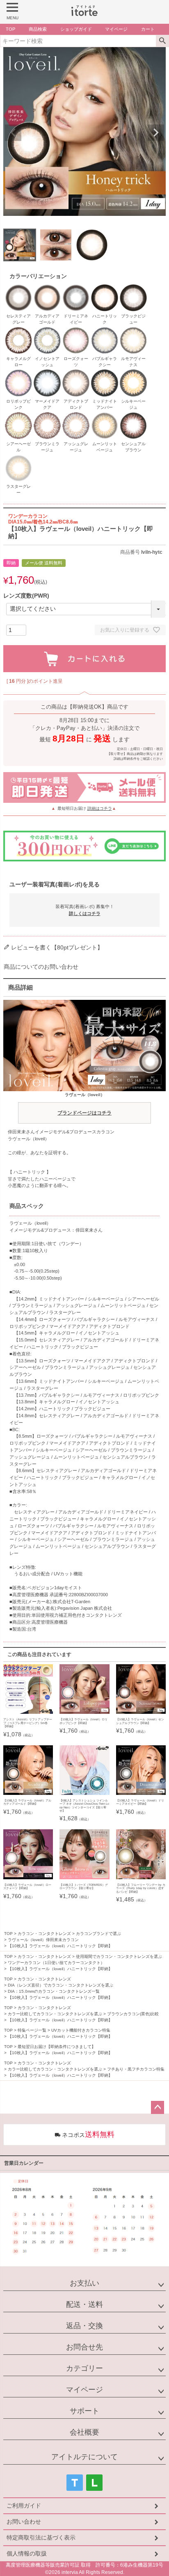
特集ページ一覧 (32, 2030)
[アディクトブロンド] (76, 373)
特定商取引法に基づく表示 (41, 2537)
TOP (8, 1934)
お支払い (84, 2283)
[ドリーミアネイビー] (76, 288)
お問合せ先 (84, 2347)
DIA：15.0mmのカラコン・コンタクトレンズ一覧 (54, 1991)
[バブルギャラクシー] (105, 330)
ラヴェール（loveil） (84, 1104)
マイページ (84, 2390)
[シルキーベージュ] (133, 373)
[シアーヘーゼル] (18, 415)
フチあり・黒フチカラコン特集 (136, 2069)
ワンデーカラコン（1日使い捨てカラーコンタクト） (56, 1963)
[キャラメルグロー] (18, 330)
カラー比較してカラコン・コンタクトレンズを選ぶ (55, 2014)
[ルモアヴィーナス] (133, 330)
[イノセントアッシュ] (47, 330)
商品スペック (27, 1206)
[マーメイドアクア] (47, 373)
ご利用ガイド (24, 2506)
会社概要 (84, 2432)
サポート (84, 2411)
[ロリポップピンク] (18, 373)
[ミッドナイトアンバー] (105, 373)
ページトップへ (158, 2107)
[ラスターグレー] (18, 458)
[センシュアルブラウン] (133, 415)
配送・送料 (84, 2304)
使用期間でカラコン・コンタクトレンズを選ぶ (119, 1956)
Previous (13, 133)
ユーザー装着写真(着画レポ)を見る (55, 884)
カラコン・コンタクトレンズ (44, 1934)
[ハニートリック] (105, 288)
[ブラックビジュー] (133, 288)
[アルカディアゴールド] (47, 288)
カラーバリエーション (38, 276)
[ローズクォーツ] (76, 330)
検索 (162, 41)
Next (156, 133)
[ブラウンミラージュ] (47, 415)
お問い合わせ (24, 2522)
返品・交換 (84, 2326)
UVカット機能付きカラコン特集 (81, 2030)
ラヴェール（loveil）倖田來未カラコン (43, 1940)
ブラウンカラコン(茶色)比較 (133, 2014)
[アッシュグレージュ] (76, 415)
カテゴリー (84, 2368)
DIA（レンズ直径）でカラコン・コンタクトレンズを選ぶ (61, 1985)
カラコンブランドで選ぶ (98, 1934)
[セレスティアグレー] (18, 288)
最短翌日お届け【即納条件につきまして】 (57, 2047)
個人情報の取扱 (27, 2553)
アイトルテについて (84, 2457)
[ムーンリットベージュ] (105, 415)
